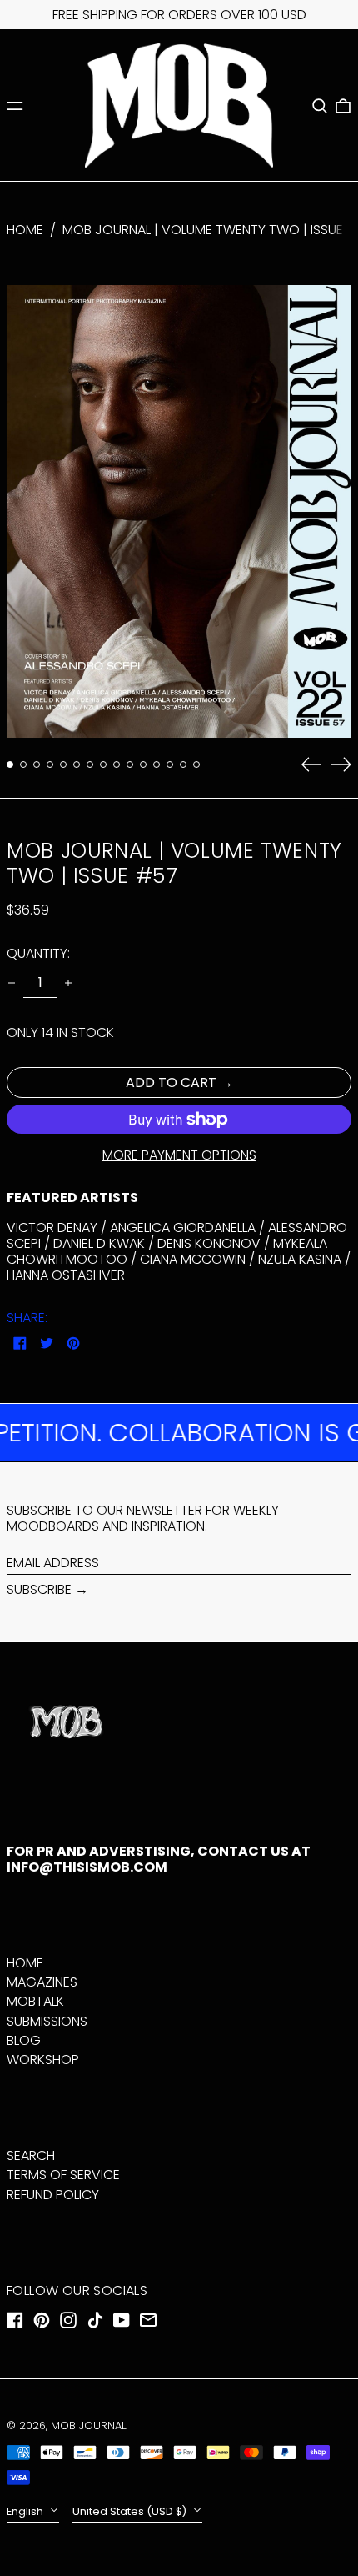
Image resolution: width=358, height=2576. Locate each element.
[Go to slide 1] (10, 764)
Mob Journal (88, 2426)
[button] (320, 106)
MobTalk (35, 2001)
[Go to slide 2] (23, 764)
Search (31, 2155)
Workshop (43, 2060)
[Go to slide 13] (170, 764)
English (26, 2511)
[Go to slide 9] (117, 764)
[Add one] (68, 983)
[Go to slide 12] (157, 764)
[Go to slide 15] (196, 764)
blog (24, 2040)
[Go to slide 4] (50, 764)
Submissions (47, 2021)
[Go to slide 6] (77, 764)
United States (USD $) (131, 2511)
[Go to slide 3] (37, 764)
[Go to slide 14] (183, 764)
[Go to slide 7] (90, 764)
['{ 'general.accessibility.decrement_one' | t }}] (12, 983)
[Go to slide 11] (143, 764)
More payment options (179, 1155)
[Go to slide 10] (130, 764)
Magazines (42, 1982)
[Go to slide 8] (103, 764)
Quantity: (38, 953)
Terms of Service (63, 2175)
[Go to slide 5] (63, 764)
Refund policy (53, 2195)
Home (25, 230)
